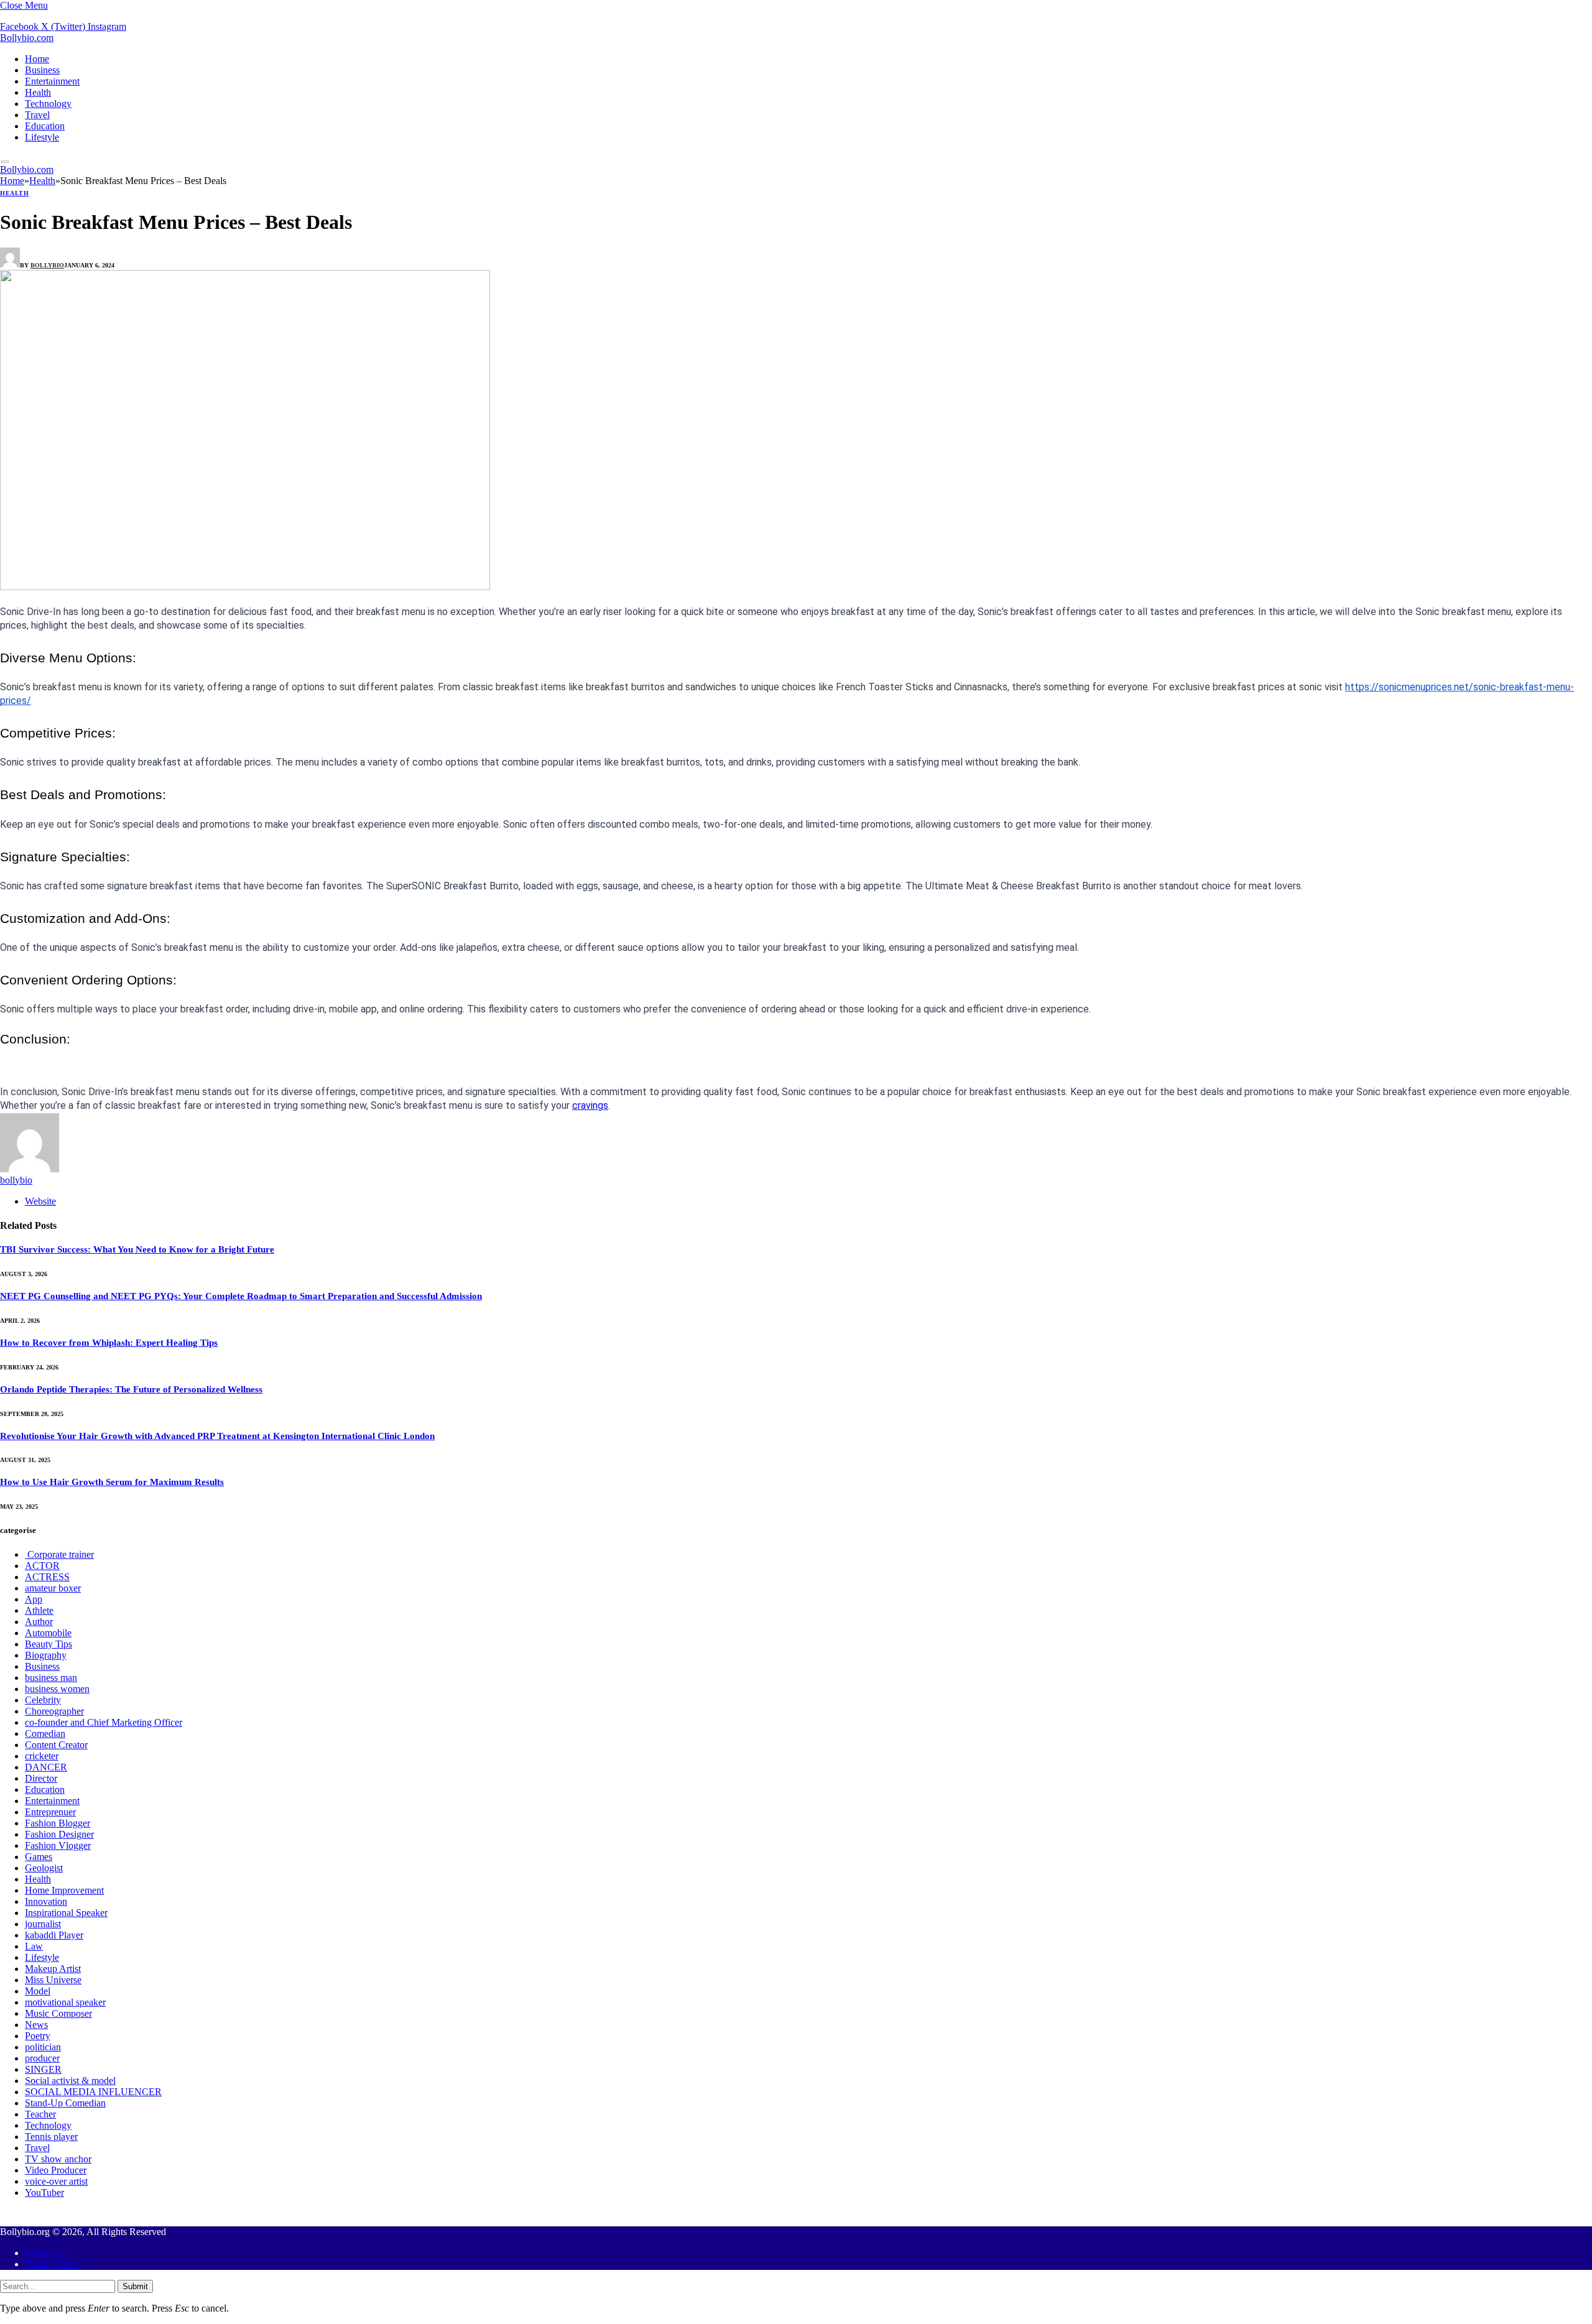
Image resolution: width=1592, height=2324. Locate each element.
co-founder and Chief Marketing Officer (104, 1722)
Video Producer (56, 2170)
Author (39, 1622)
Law (34, 1946)
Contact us (46, 2253)
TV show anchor (58, 2159)
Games (39, 1857)
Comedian (45, 1734)
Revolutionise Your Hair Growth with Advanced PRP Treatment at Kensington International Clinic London (217, 1436)
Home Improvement (64, 1890)
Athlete (39, 1610)
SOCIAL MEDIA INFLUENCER (93, 2092)
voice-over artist (56, 2181)
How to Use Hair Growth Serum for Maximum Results (112, 1482)
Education (45, 126)
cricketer (42, 1756)
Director (41, 1778)
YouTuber (44, 2192)
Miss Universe (53, 1980)
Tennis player (51, 2137)
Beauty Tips (49, 1644)
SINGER (43, 2069)
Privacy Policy (53, 2264)
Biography (46, 1655)
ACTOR (42, 1566)
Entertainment (52, 81)
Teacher (40, 2114)
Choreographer (54, 1711)
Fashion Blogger (58, 1823)
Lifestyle (42, 137)
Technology (48, 104)
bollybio (47, 265)
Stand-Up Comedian (65, 2103)
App (34, 1599)
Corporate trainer (59, 1554)
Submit (135, 2286)
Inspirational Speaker (66, 1913)
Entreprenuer (50, 1812)
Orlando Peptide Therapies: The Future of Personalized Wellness (131, 1389)
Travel (37, 115)
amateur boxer (53, 1588)
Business (42, 70)
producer (42, 2058)
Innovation (46, 1901)
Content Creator (56, 1745)
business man (51, 1678)
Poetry (38, 2036)
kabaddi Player (54, 1935)
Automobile (48, 1633)
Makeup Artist (53, 1969)
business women (57, 1689)
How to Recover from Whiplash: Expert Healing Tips (109, 1343)
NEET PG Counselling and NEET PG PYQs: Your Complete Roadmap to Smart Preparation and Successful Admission (241, 1296)
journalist (43, 1924)
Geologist (44, 1868)
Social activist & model (70, 2081)
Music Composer (58, 2013)
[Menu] (5, 162)
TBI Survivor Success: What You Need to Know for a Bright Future (137, 1249)
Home (37, 59)
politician (43, 2047)
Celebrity (43, 1700)
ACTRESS (47, 1577)
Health (38, 92)
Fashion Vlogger (58, 1845)
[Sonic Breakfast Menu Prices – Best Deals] (245, 587)
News (36, 2025)
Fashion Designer (59, 1834)
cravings (590, 1105)
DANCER (46, 1767)
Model (38, 1991)
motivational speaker (65, 2002)
